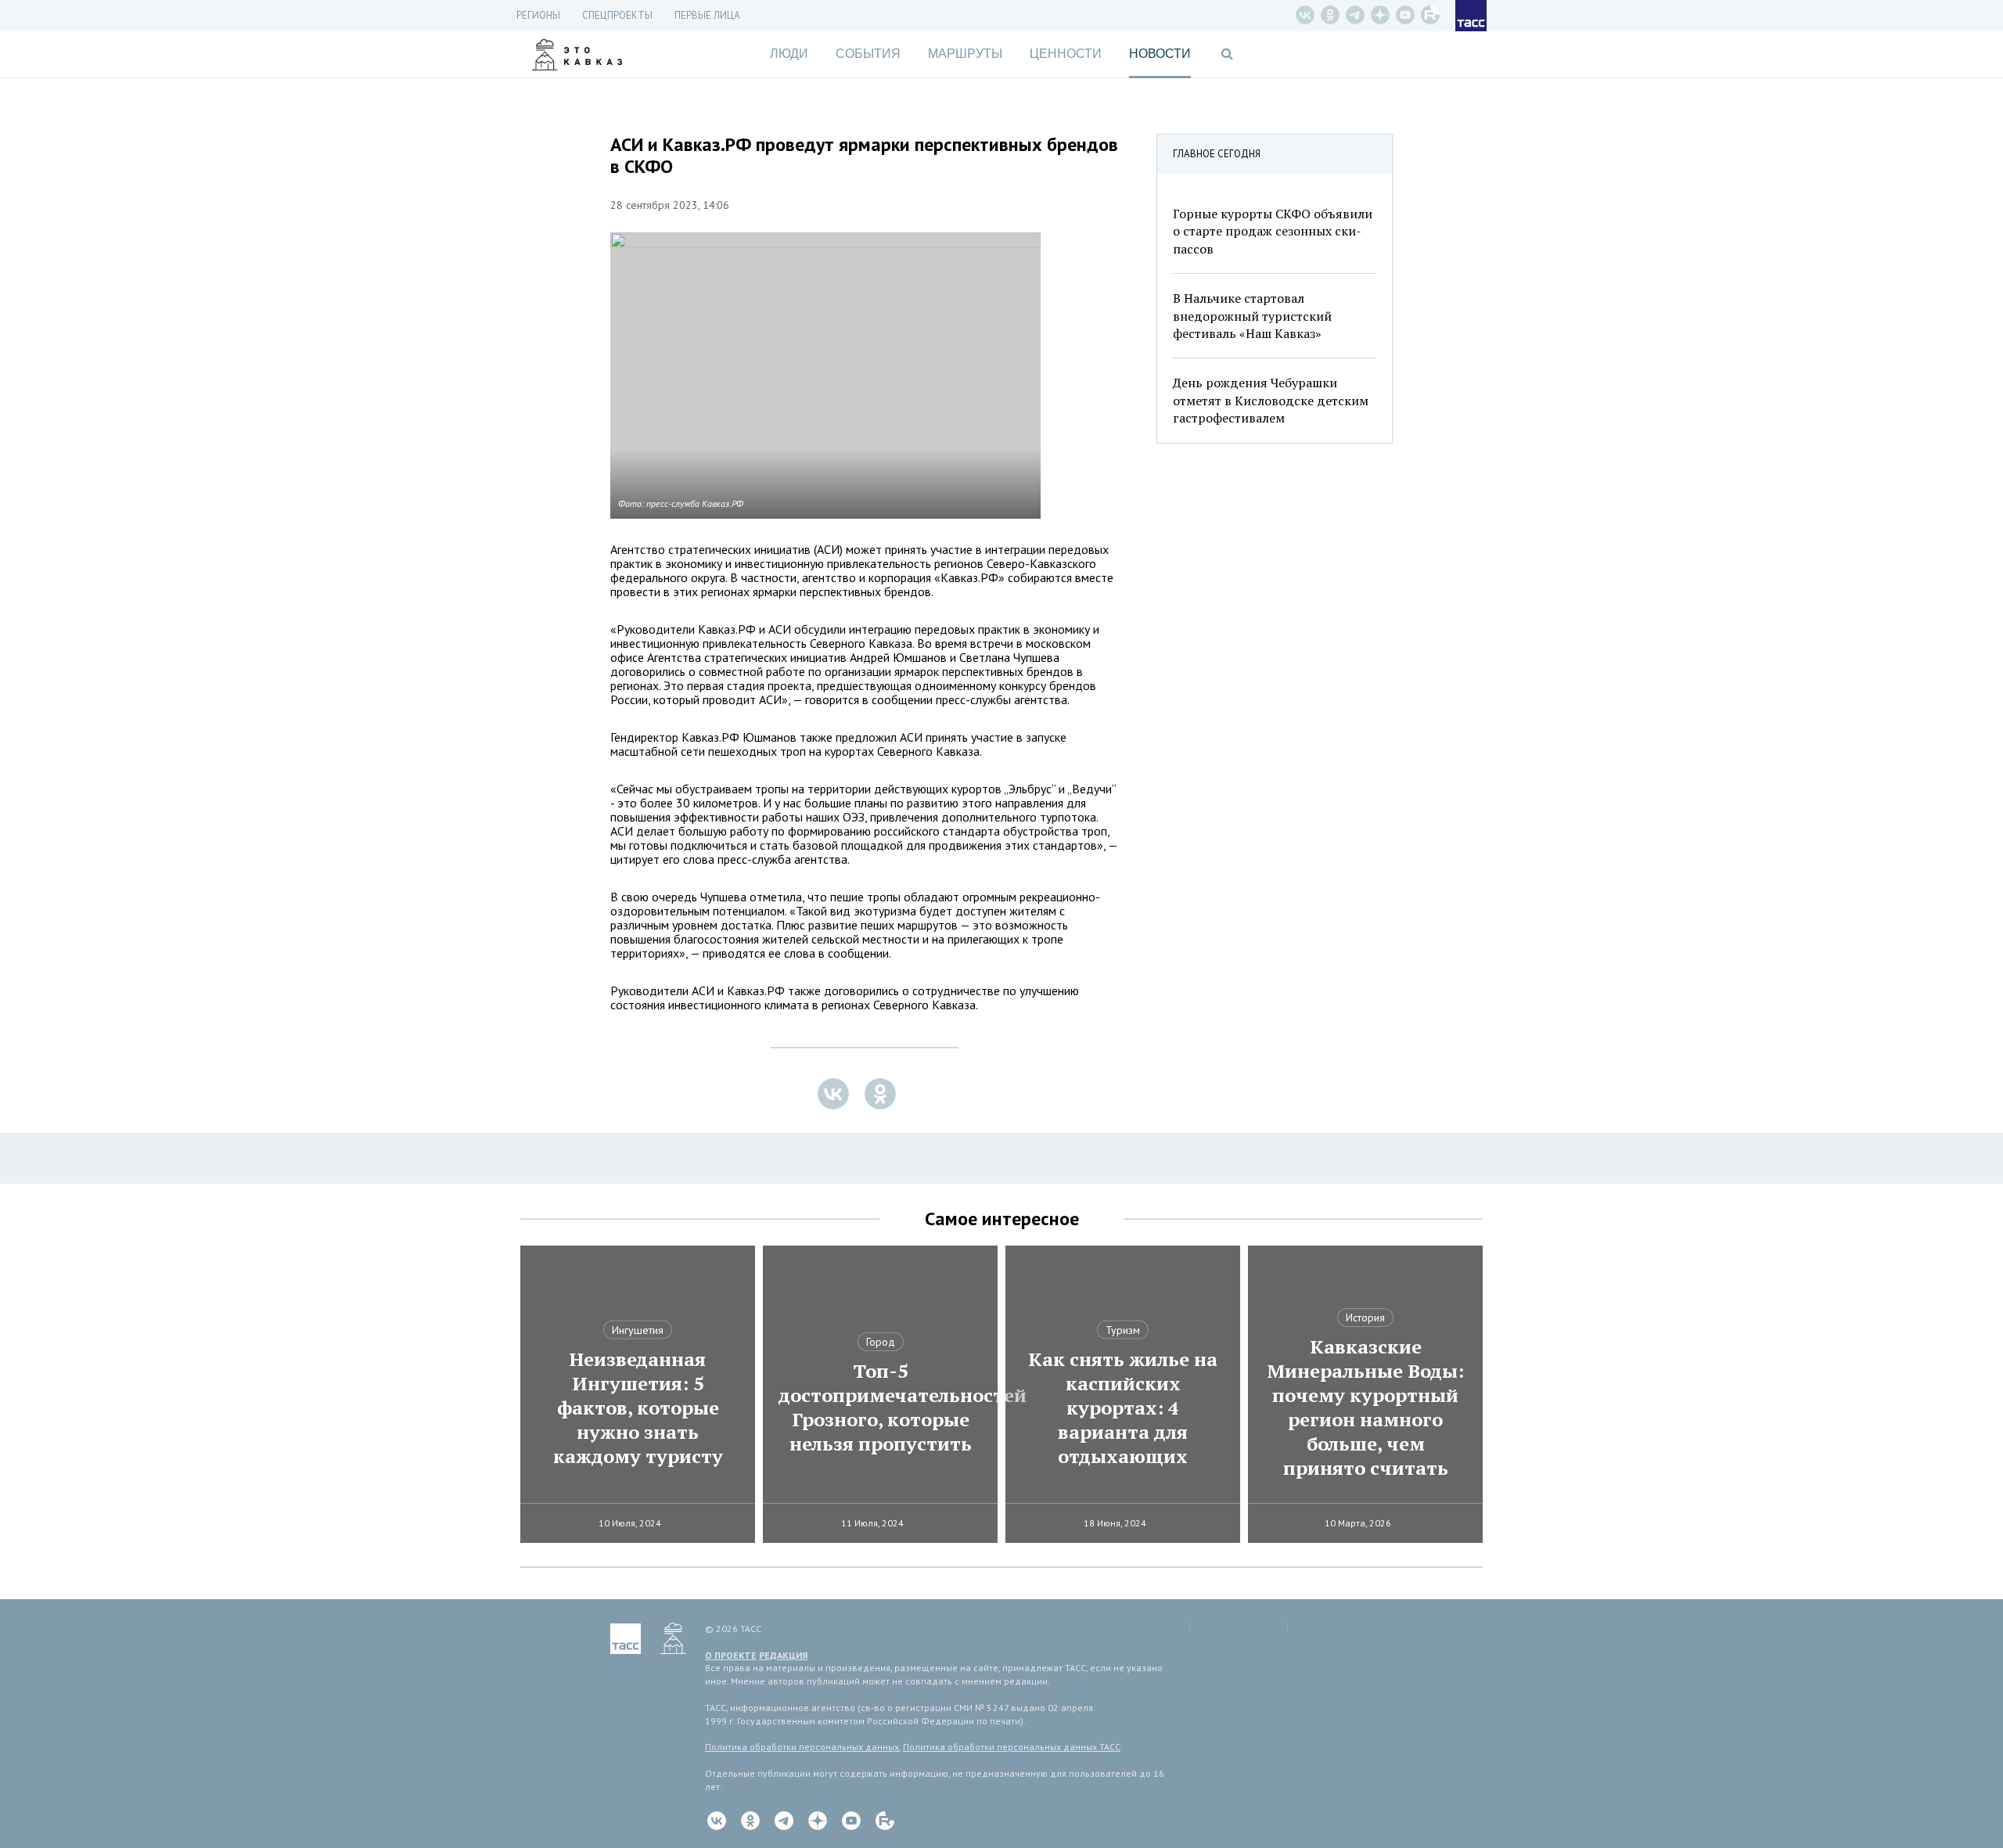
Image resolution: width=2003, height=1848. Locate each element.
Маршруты (965, 54)
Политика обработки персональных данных (802, 1747)
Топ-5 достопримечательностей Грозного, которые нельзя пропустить (880, 1408)
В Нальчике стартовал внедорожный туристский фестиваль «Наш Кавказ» (1252, 316)
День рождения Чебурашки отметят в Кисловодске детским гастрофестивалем (1271, 400)
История (1365, 1318)
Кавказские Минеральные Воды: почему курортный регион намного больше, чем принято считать (1365, 1408)
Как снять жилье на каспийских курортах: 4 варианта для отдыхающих (1123, 1408)
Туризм (1123, 1330)
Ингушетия (638, 1330)
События (868, 54)
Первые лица (707, 15)
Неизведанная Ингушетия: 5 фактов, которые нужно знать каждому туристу (638, 1408)
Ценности (1066, 54)
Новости (1160, 54)
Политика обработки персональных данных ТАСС (1012, 1747)
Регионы (538, 15)
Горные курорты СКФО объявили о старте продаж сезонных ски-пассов (1273, 231)
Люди (789, 54)
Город (881, 1342)
